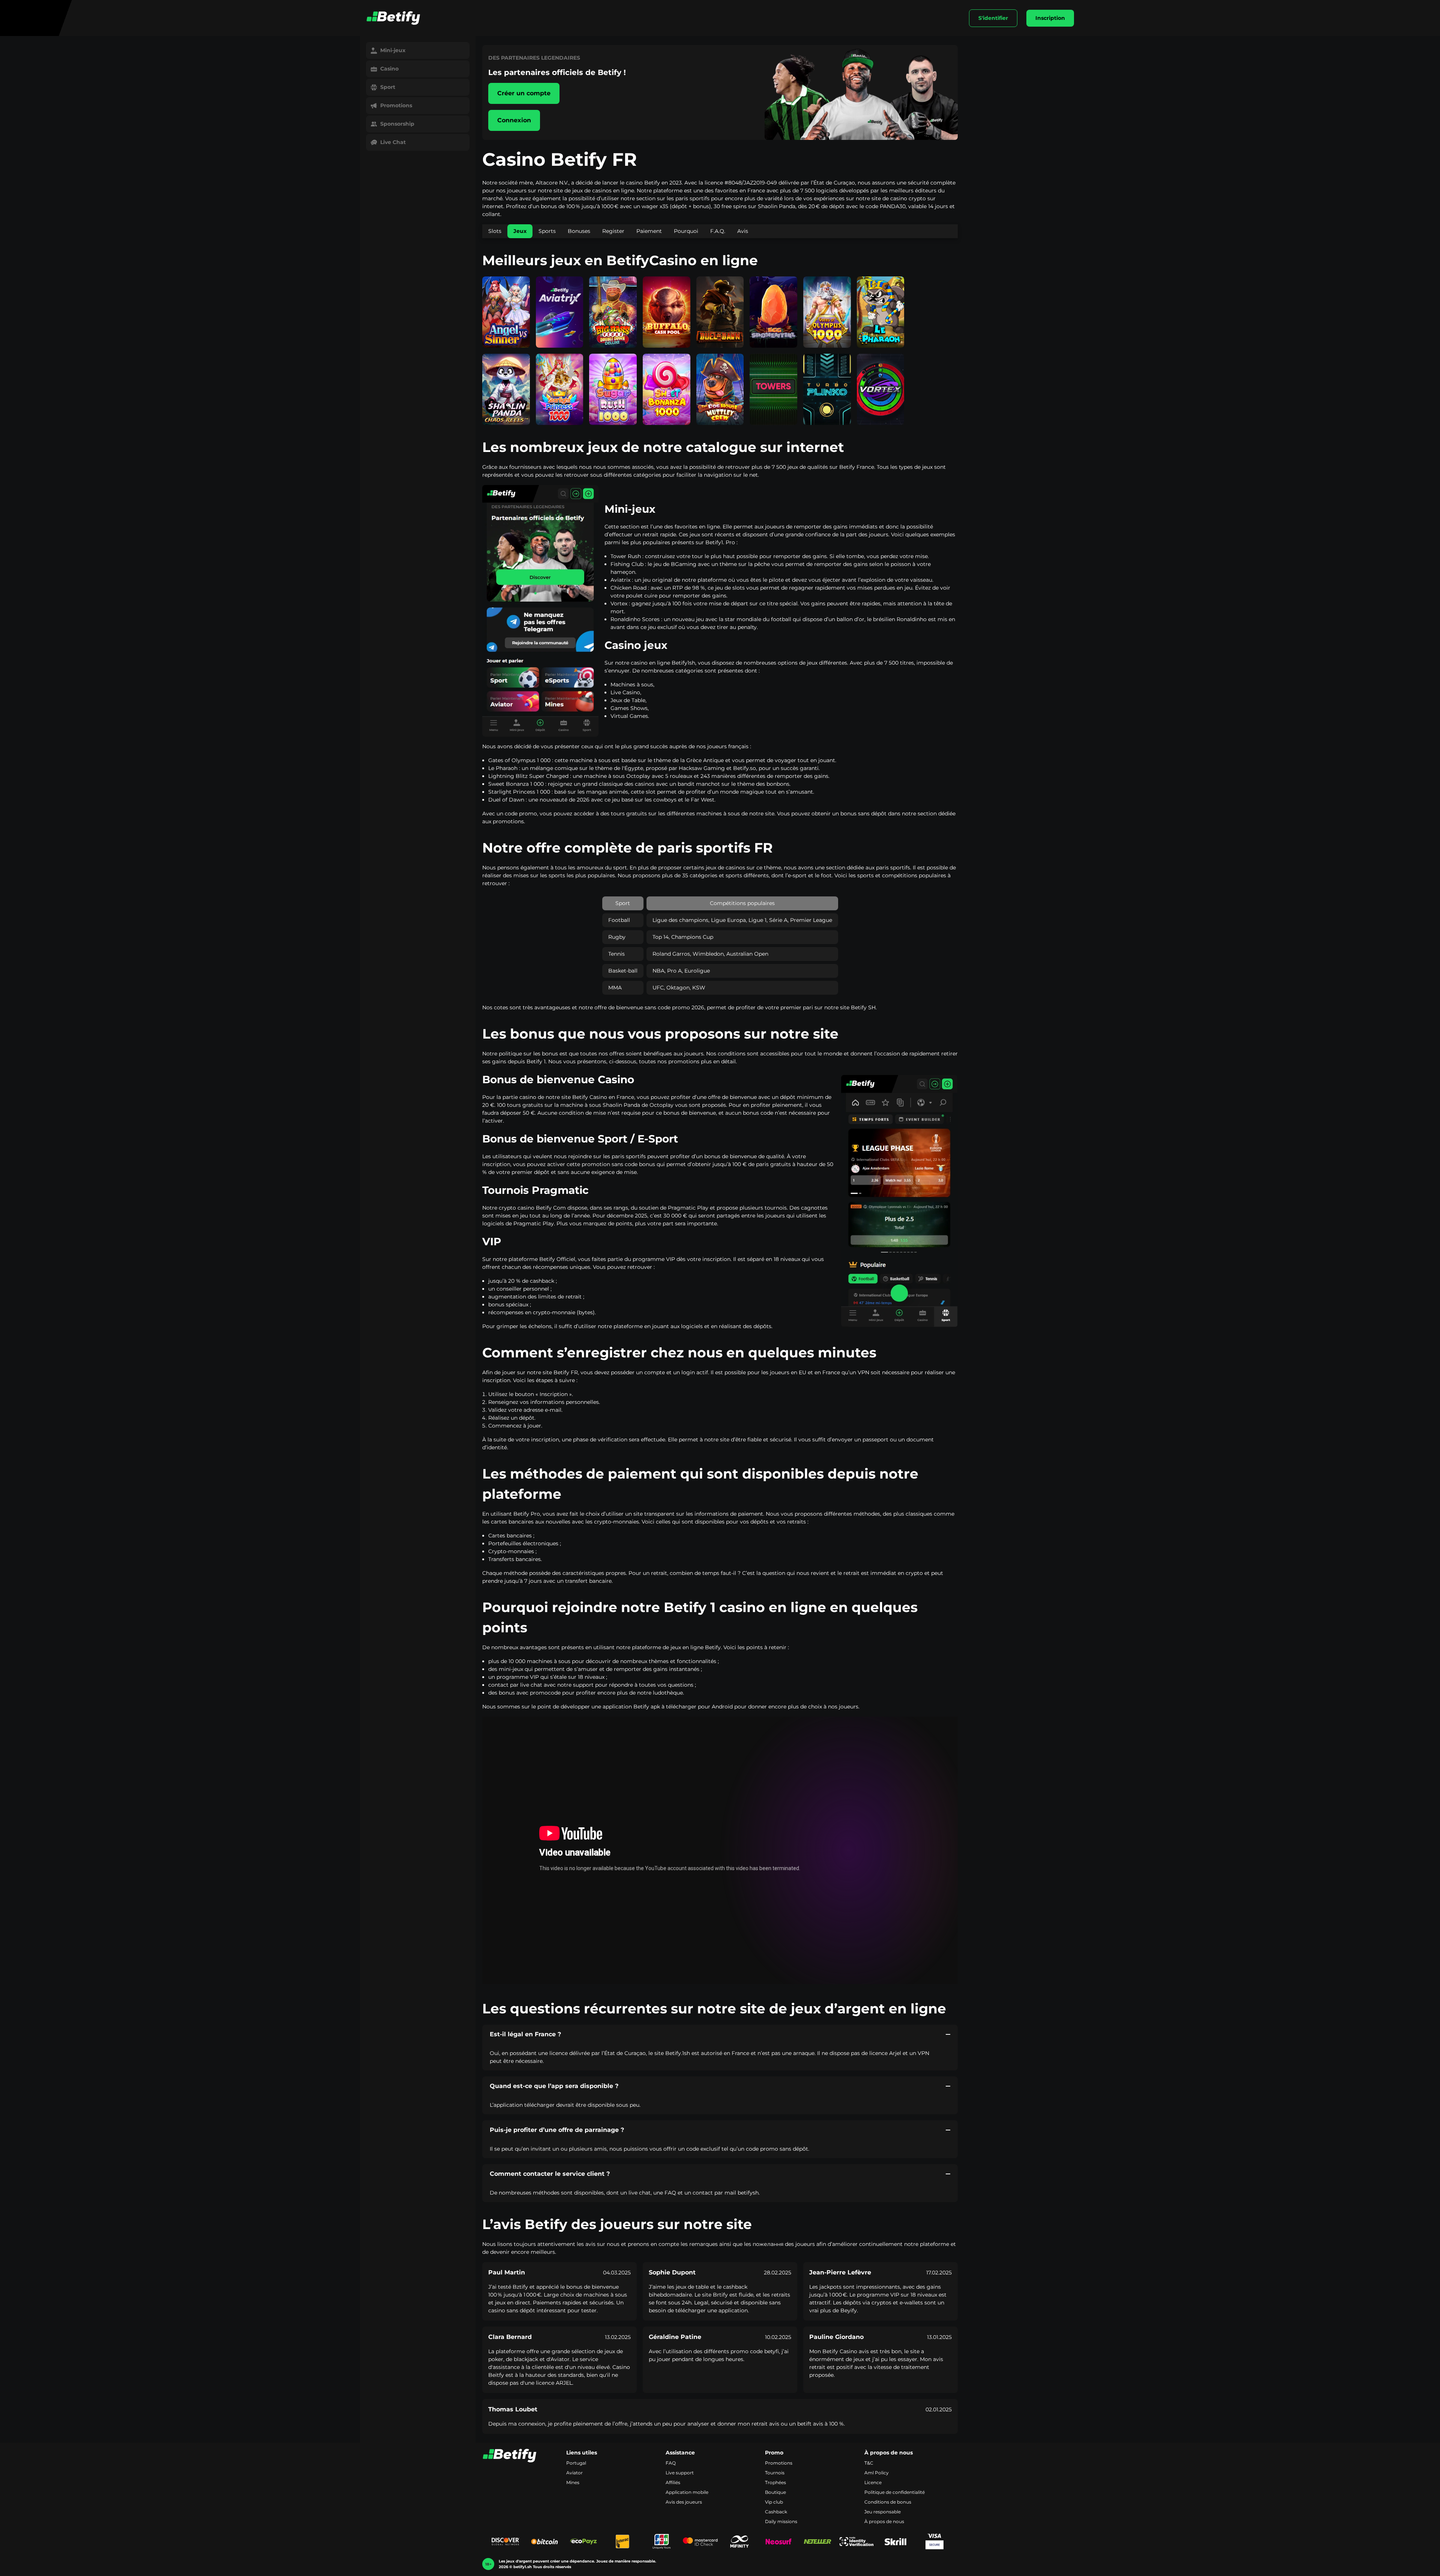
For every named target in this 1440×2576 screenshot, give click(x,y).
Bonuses (579, 231)
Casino (389, 69)
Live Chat (393, 142)
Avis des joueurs (684, 2502)
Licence (873, 2482)
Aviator (574, 2473)
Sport (388, 87)
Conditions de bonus (888, 2502)
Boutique (775, 2492)
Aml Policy (877, 2473)
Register (613, 231)
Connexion (514, 120)
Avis (743, 231)
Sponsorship (397, 124)
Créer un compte (524, 93)
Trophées (775, 2482)
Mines (573, 2482)
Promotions (396, 105)
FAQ (671, 2463)
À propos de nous (884, 2521)
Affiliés (673, 2482)
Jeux (520, 231)
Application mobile (687, 2492)
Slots (495, 231)
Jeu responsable (883, 2512)
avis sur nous (602, 2244)
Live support (680, 2473)
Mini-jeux (393, 50)
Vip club (774, 2502)
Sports (547, 231)
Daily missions (781, 2521)
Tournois (775, 2473)
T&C (869, 2463)
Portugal (576, 2463)
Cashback (776, 2512)
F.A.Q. (718, 231)
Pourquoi (686, 231)
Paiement (649, 231)
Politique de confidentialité (895, 2492)
